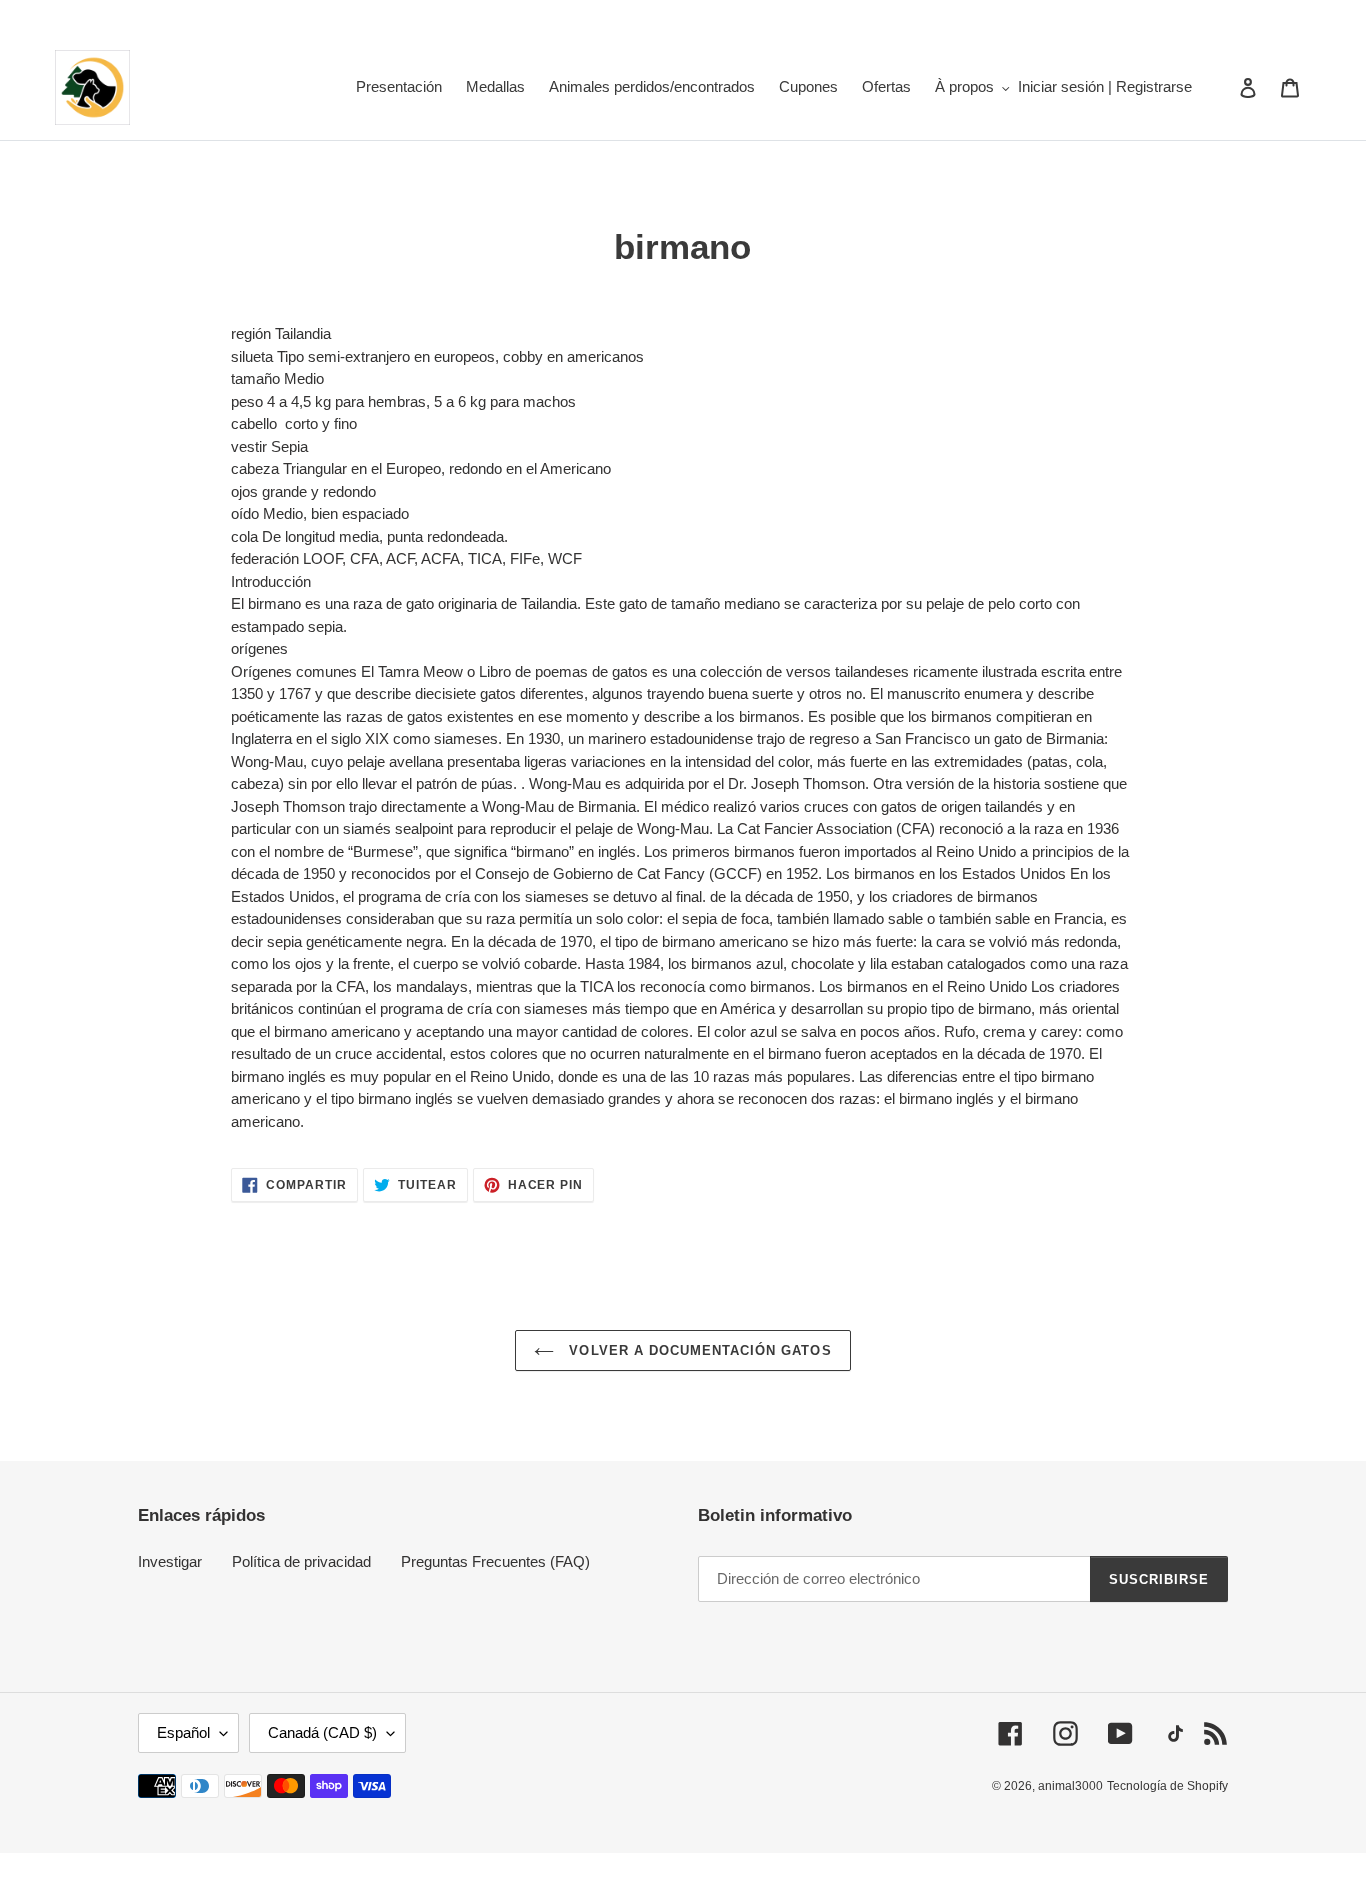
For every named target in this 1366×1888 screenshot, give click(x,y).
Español (183, 1732)
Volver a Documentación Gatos (697, 1350)
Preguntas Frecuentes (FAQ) (495, 1561)
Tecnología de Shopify (1167, 1786)
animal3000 (1070, 1786)
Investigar (170, 1561)
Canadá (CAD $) (322, 1732)
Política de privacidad (301, 1561)
